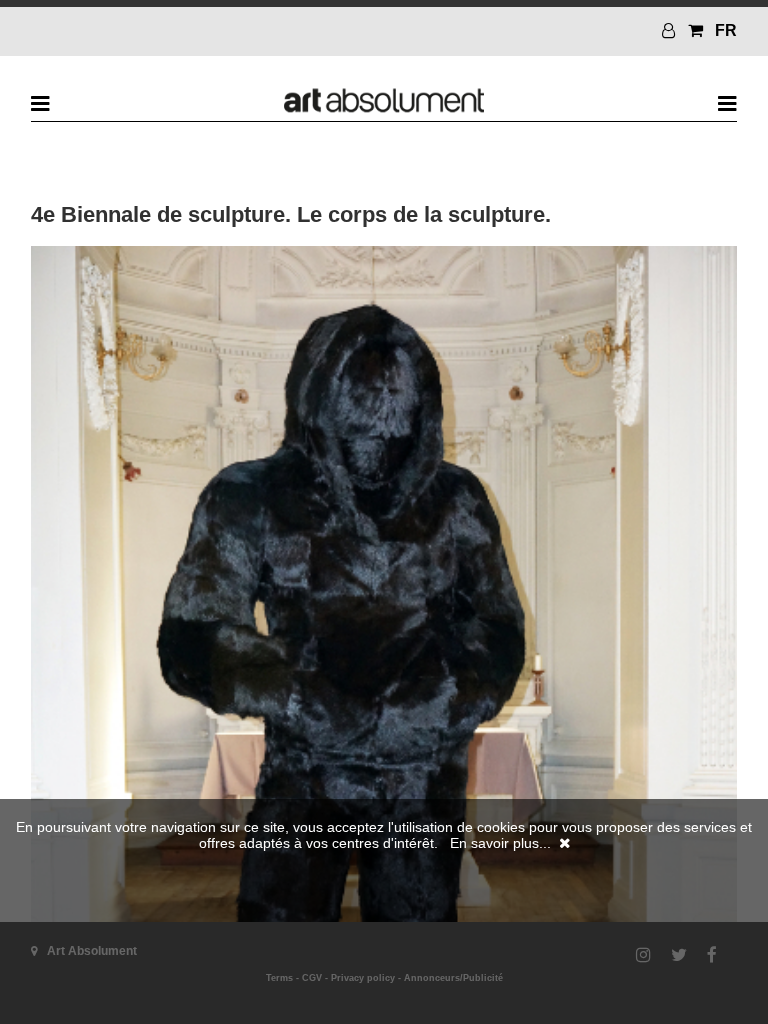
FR (726, 30)
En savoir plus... (500, 843)
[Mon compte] (671, 30)
